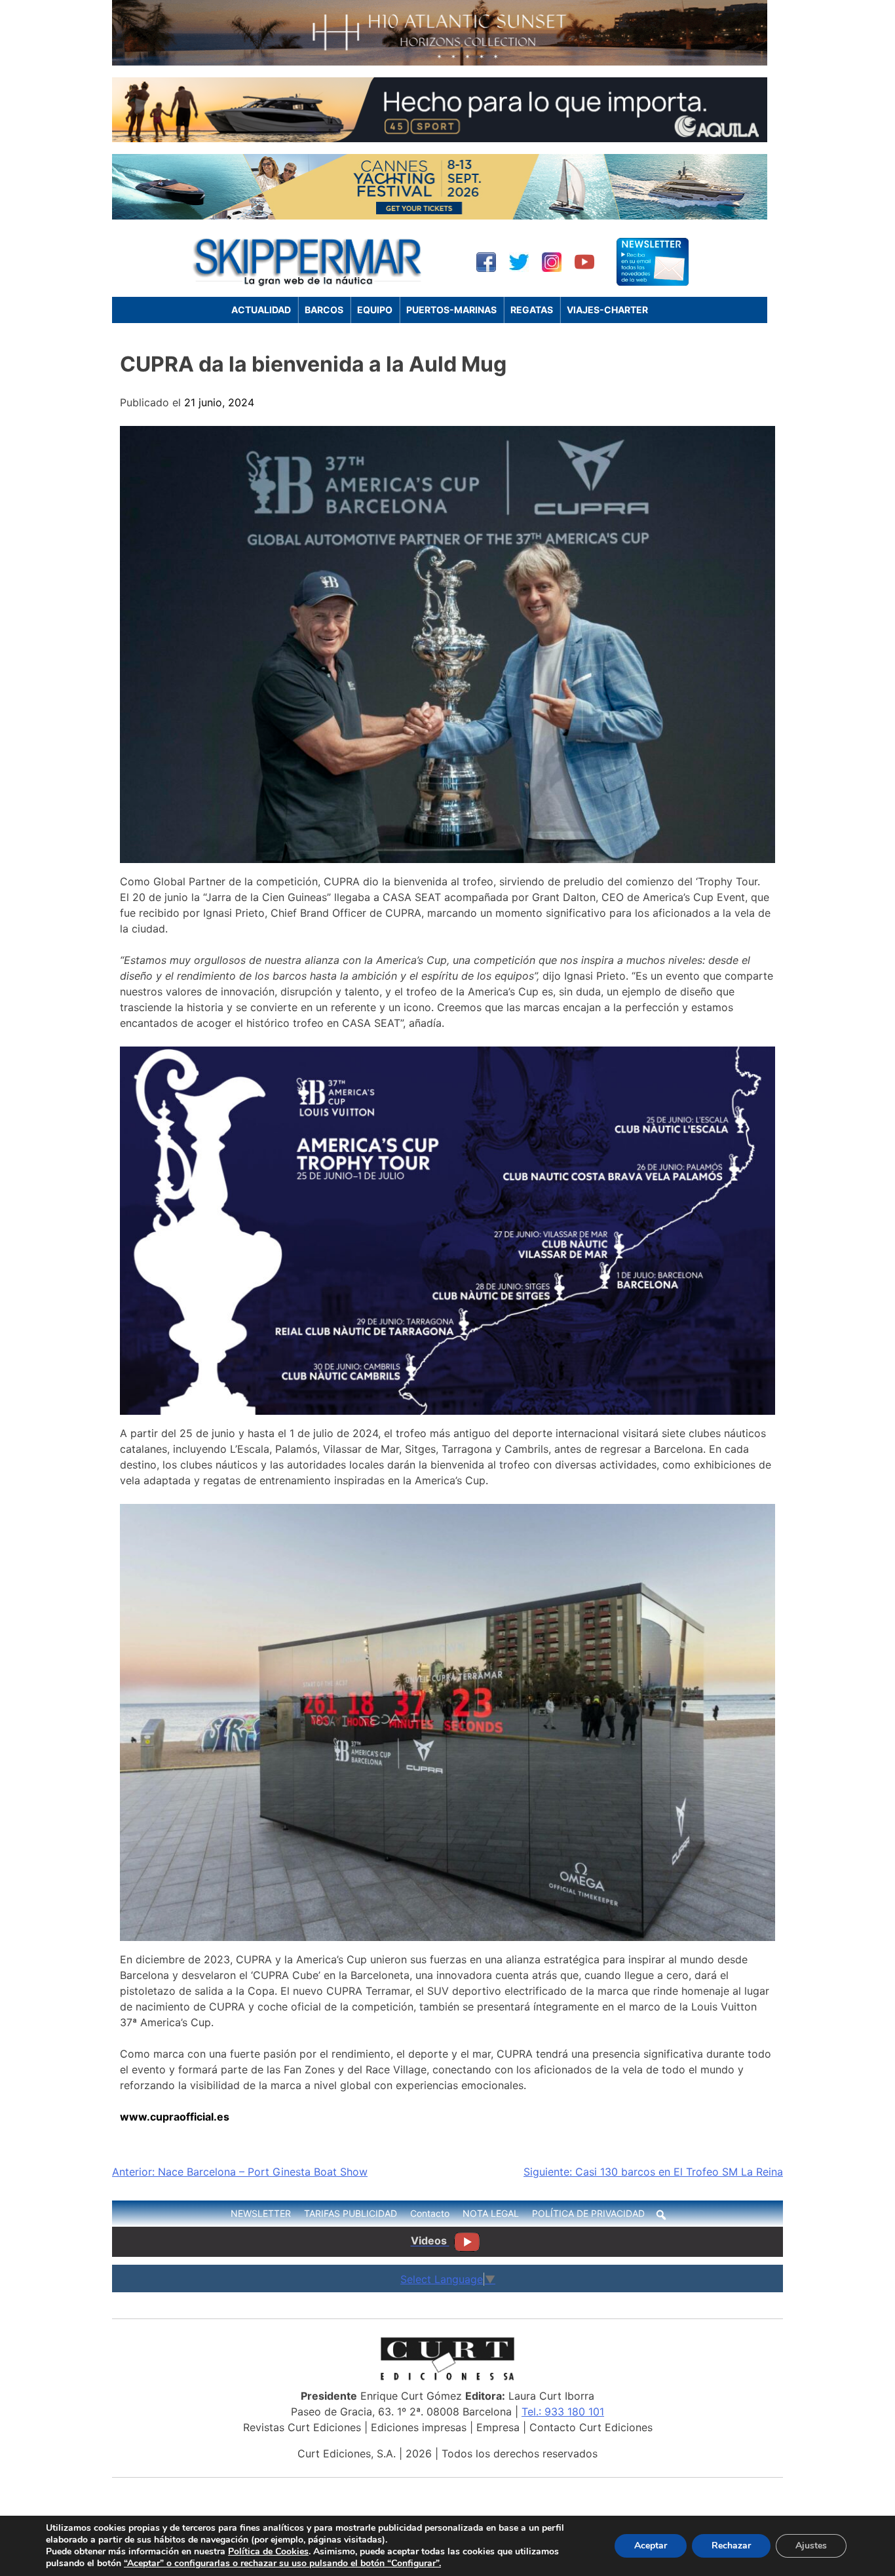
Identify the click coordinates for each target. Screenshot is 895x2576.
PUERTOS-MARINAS (451, 310)
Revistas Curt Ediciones (302, 2427)
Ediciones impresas (419, 2427)
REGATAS (532, 310)
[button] (661, 2215)
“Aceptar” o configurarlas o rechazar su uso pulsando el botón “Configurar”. (282, 2564)
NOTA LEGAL (491, 2213)
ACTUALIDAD (261, 310)
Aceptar (651, 2546)
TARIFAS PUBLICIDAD (351, 2213)
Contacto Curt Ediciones (591, 2427)
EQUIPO (375, 310)
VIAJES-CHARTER (607, 310)
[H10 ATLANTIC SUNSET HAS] (440, 62)
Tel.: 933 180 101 (563, 2412)
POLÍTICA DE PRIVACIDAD (588, 2213)
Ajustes (811, 2546)
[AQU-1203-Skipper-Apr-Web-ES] (440, 138)
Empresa (498, 2427)
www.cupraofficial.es (175, 2117)
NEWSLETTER (261, 2213)
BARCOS (324, 310)
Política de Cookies (268, 2551)
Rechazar (731, 2546)
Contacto (430, 2213)
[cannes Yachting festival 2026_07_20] (440, 216)
